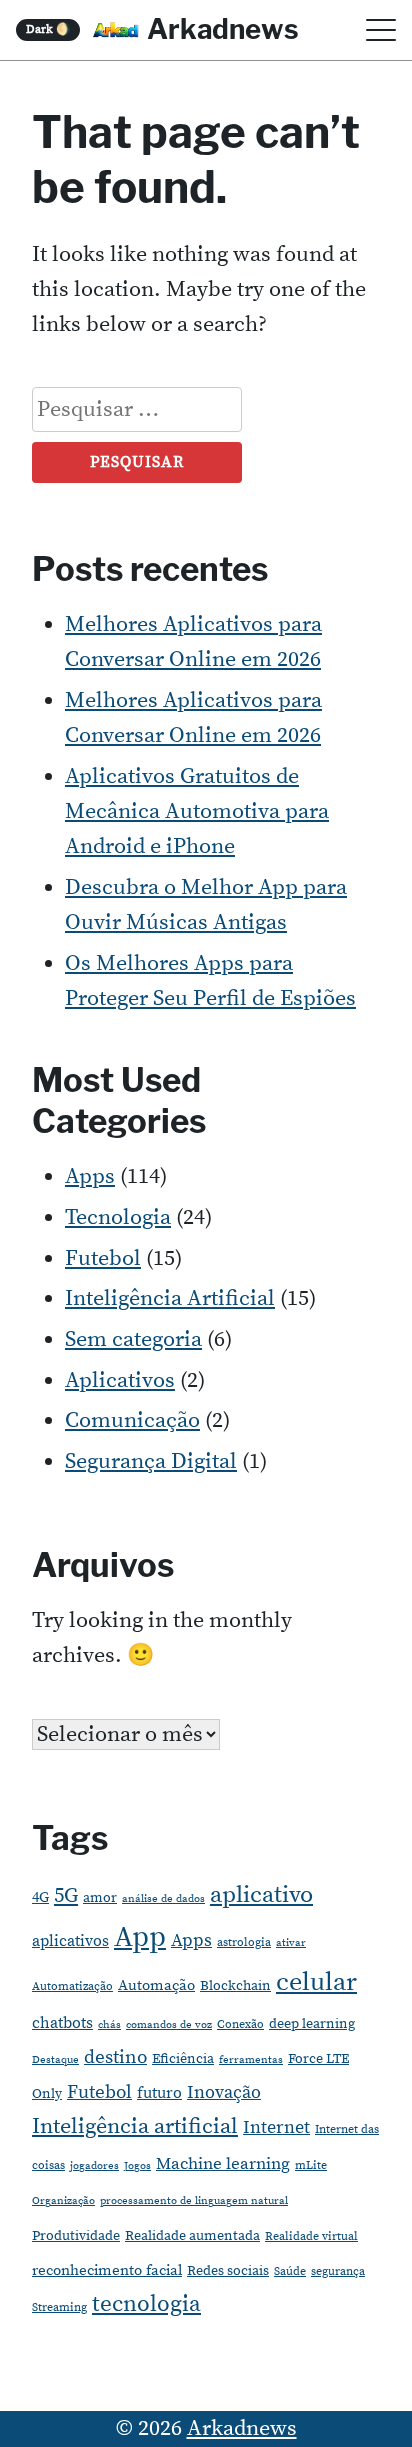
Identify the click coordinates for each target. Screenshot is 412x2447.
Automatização (72, 1986)
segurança (338, 2271)
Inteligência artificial (135, 2126)
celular (316, 1982)
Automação (156, 1985)
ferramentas (251, 2060)
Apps (90, 1176)
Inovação (224, 2093)
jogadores (94, 2166)
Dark (48, 29)
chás (109, 2025)
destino (115, 2057)
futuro (159, 2093)
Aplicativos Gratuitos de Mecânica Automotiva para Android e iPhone (197, 811)
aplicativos (70, 1941)
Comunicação (132, 1420)
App (140, 1937)
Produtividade (76, 2236)
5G (66, 1896)
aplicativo (261, 1895)
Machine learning (223, 2164)
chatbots (62, 2023)
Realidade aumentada (192, 2236)
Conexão (240, 2024)
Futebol (103, 1258)
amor (100, 1898)
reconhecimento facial (107, 2270)
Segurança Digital (151, 1461)
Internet (276, 2127)
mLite (311, 2165)
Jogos (137, 2166)
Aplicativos (120, 1380)
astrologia (244, 1942)
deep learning (312, 2024)
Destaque (55, 2060)
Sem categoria (133, 1339)
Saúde (290, 2271)
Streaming (59, 2307)
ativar (291, 1943)
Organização (63, 2201)
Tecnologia (118, 1217)
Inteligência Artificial (170, 1298)
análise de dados (163, 1899)
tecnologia (146, 2304)
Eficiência (183, 2059)
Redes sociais (228, 2271)
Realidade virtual (311, 2236)
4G (40, 1897)
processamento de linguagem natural (194, 2201)
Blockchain (235, 1986)
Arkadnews (223, 29)
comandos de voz (169, 2025)
